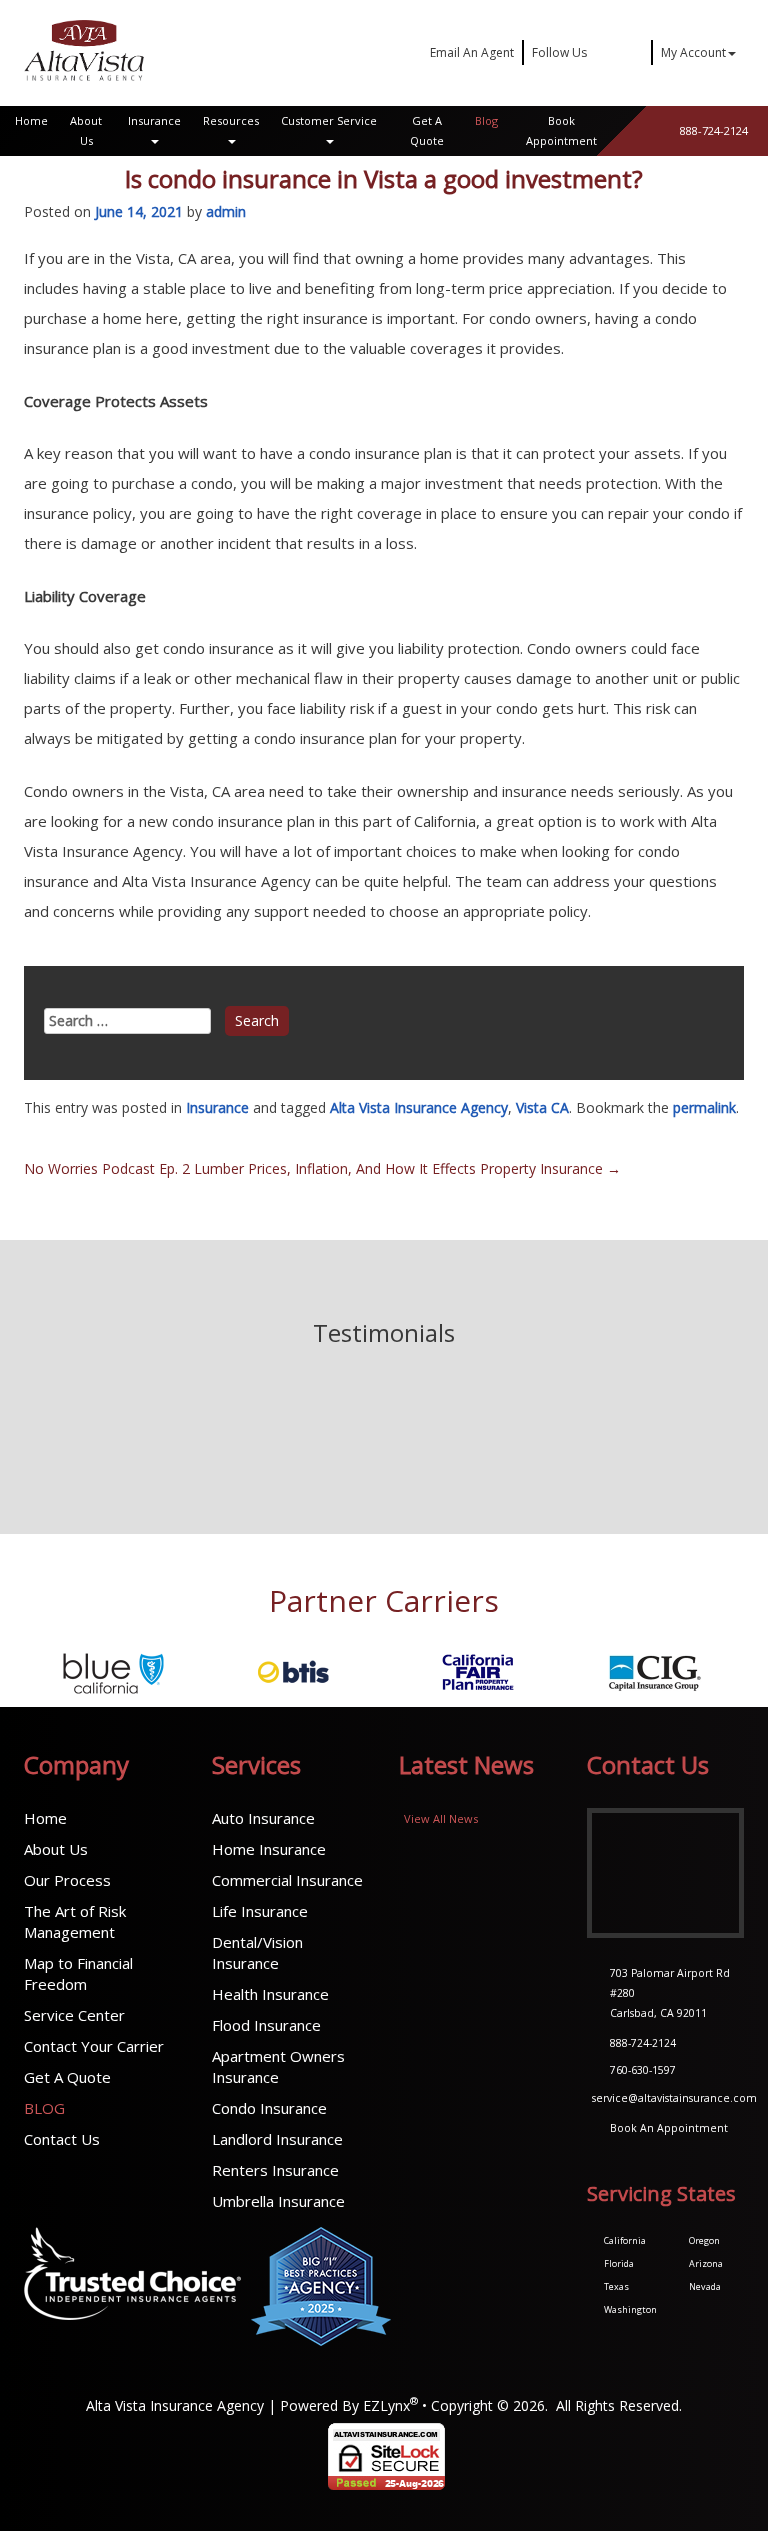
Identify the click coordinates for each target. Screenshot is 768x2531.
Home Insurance (269, 1849)
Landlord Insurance (277, 2139)
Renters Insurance (275, 2170)
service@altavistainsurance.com (674, 2098)
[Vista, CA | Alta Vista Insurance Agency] (84, 50)
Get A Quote (427, 130)
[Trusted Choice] (132, 2286)
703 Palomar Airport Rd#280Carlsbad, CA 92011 (670, 1993)
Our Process (67, 1880)
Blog (486, 120)
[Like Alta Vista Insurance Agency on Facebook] (392, 1448)
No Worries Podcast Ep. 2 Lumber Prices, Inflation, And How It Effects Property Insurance (322, 1168)
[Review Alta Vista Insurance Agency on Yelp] (362, 1448)
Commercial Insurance (287, 1880)
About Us (86, 130)
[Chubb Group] (654, 1672)
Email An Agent (470, 52)
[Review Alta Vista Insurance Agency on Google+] (422, 1448)
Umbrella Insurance (278, 2201)
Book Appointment (561, 130)
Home (31, 120)
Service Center (74, 2015)
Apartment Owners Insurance (278, 2066)
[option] (114, 1672)
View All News (441, 1818)
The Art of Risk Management (75, 1921)
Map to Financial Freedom (78, 1973)
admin (226, 211)
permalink (704, 1107)
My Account (693, 52)
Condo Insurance (269, 2108)
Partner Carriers (384, 1600)
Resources (231, 120)
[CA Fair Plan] (294, 1672)
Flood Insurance (266, 2025)
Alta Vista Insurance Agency (419, 1107)
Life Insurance (260, 1911)
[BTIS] (114, 1672)
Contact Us (62, 2139)
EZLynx (386, 2405)
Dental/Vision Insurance (257, 1952)
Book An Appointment (669, 2128)
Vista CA (542, 1107)
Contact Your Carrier (94, 2046)
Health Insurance (270, 1994)
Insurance (154, 120)
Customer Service (329, 120)
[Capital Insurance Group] (474, 1672)
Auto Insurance (263, 1818)
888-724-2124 (714, 130)
